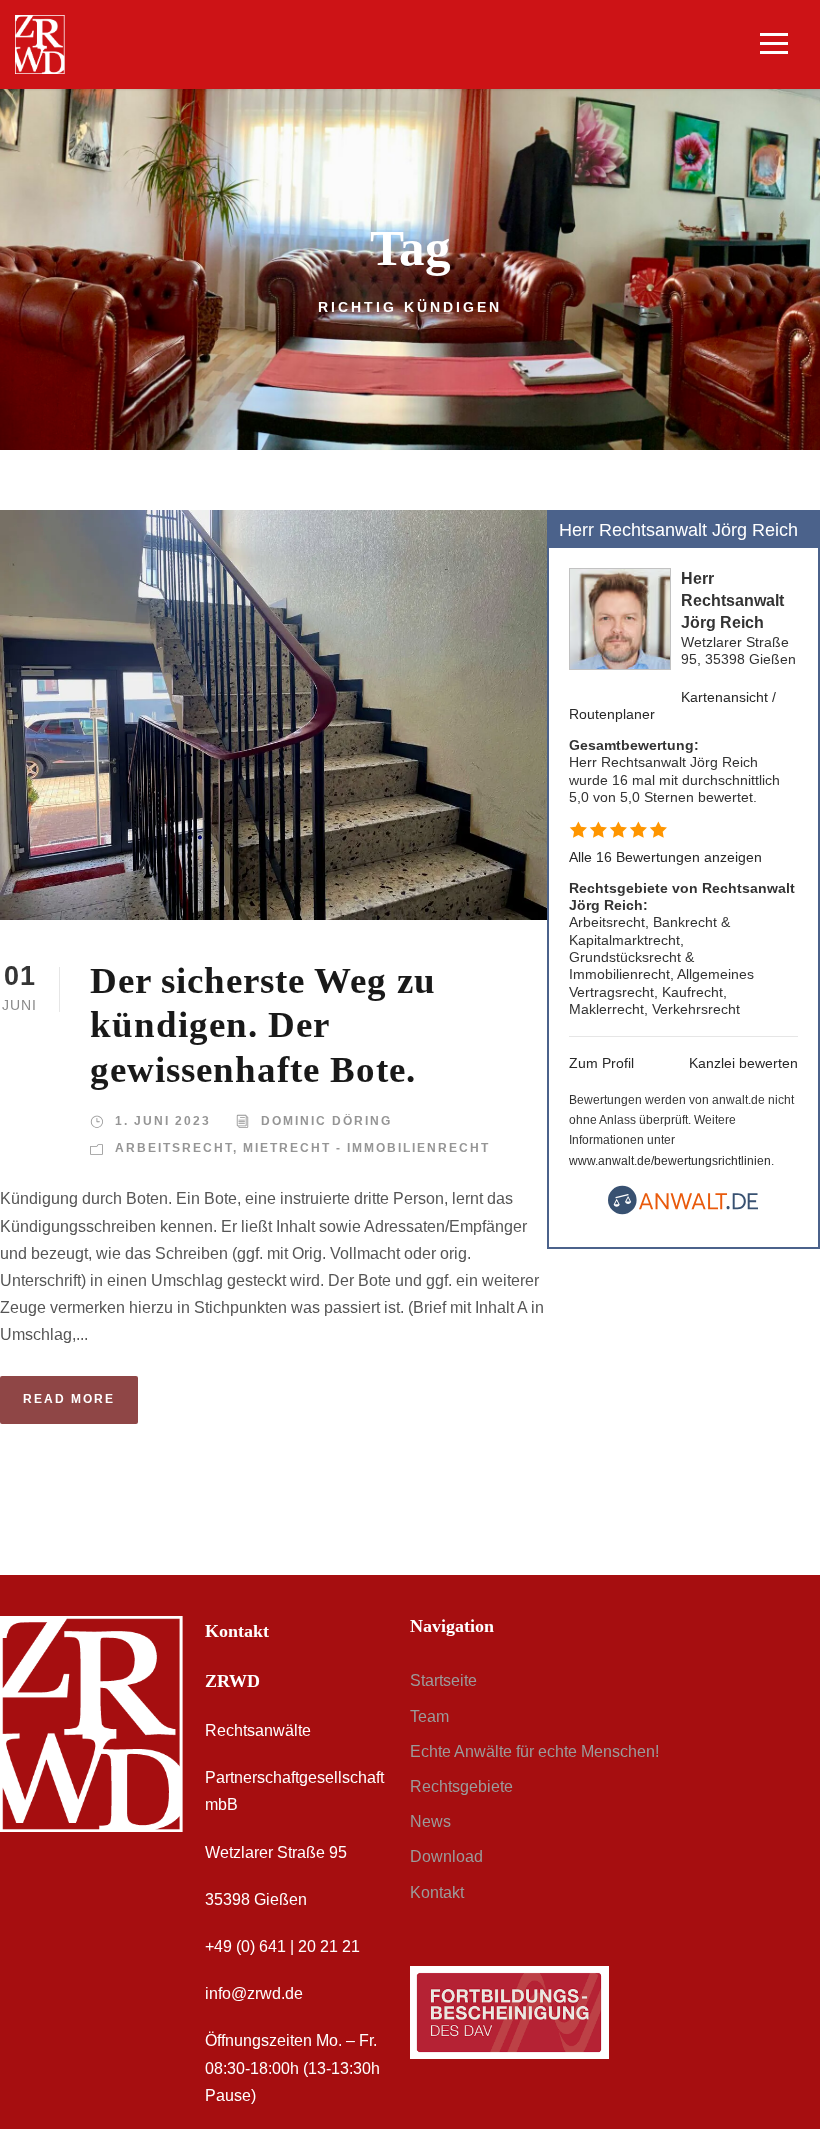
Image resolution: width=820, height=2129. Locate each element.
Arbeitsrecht (174, 1148)
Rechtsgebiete (461, 1786)
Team (429, 1716)
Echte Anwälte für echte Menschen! (534, 1751)
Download (446, 1856)
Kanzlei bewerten (743, 1063)
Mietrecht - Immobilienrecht (366, 1148)
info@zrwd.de (254, 1993)
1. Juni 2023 (163, 1121)
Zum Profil (601, 1063)
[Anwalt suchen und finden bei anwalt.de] (683, 1210)
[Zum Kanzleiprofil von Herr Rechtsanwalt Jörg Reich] (620, 617)
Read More (69, 1399)
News (430, 1821)
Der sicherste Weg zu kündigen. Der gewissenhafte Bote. (263, 1025)
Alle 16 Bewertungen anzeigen (665, 857)
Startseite (443, 1680)
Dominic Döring (326, 1121)
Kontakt (437, 1892)
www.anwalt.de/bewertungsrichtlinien (670, 1161)
